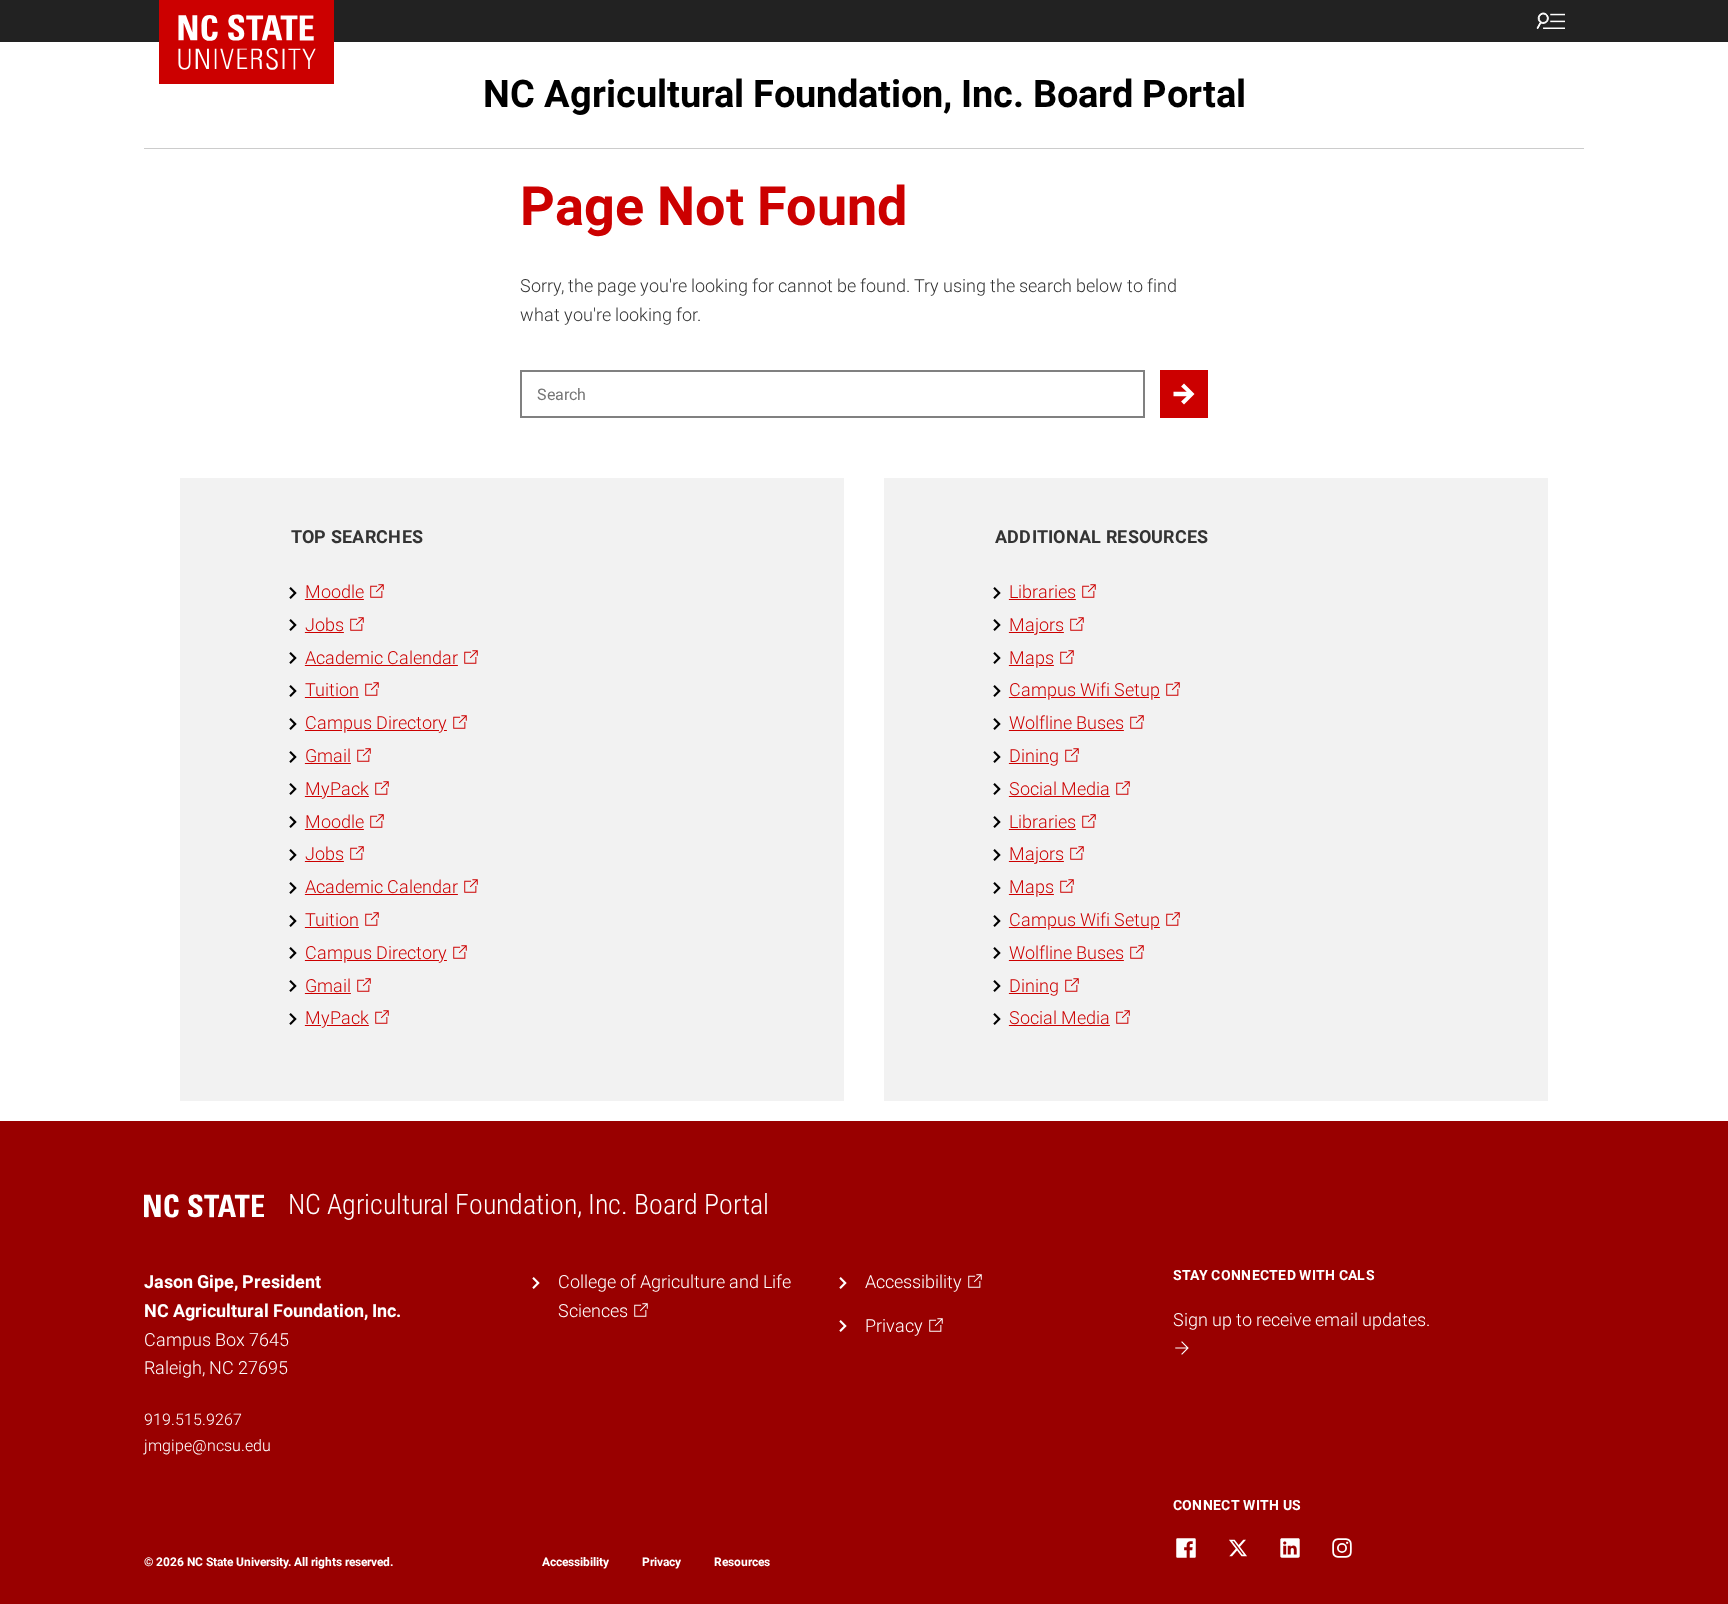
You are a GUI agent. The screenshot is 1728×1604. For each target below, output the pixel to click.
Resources (742, 1562)
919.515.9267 (193, 1419)
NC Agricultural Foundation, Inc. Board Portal (864, 94)
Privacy (661, 1562)
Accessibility (575, 1562)
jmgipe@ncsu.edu (207, 1445)
